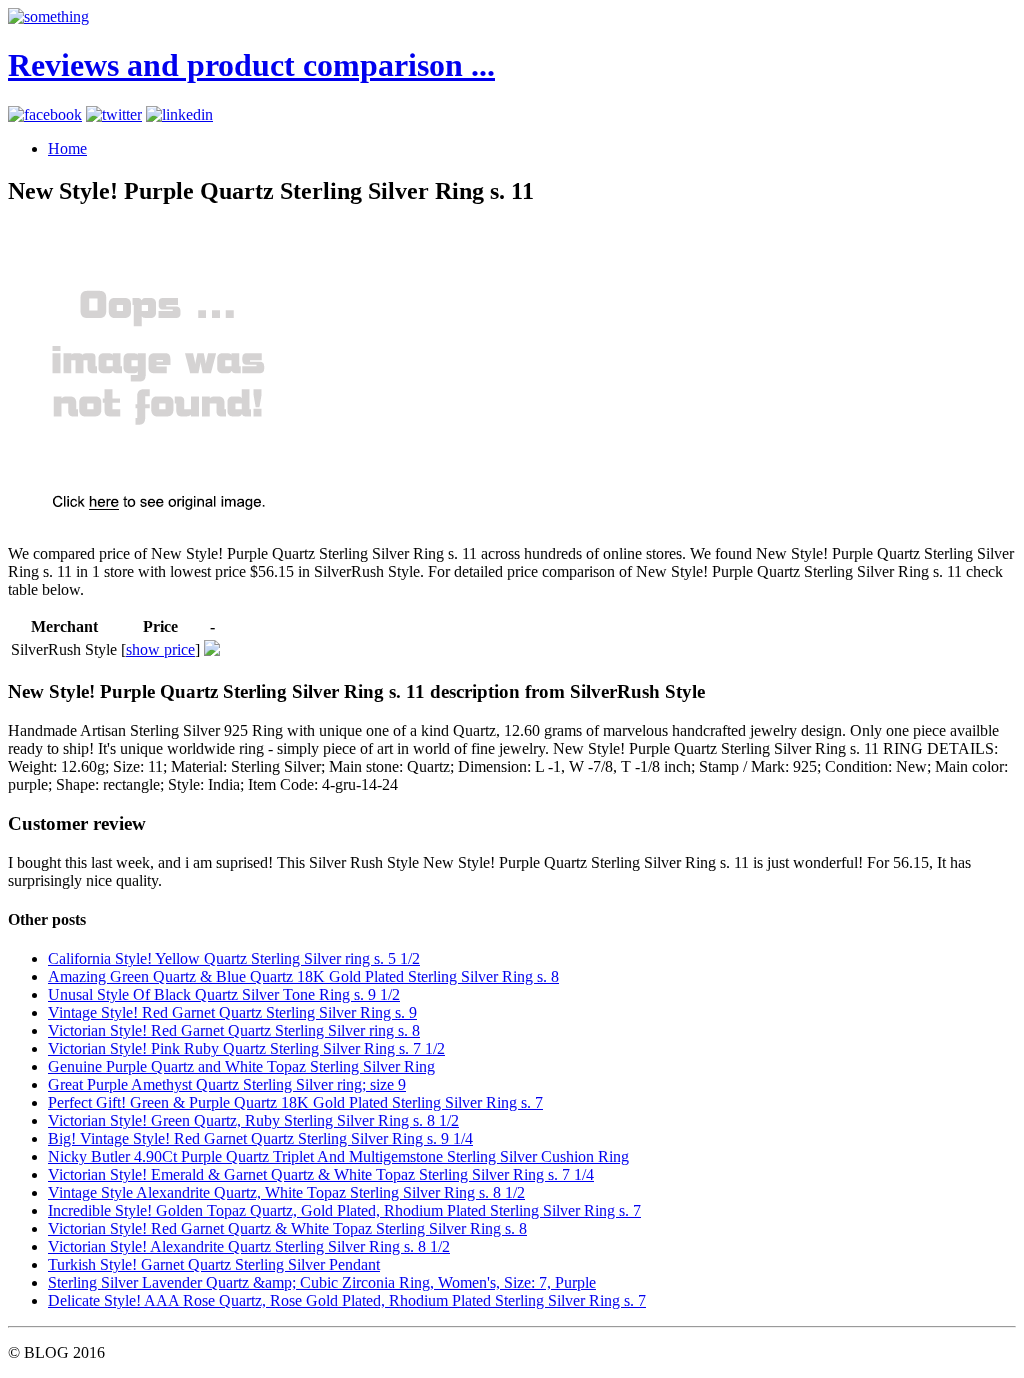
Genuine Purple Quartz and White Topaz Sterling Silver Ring (241, 1066)
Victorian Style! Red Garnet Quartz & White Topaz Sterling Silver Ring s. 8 (287, 1228)
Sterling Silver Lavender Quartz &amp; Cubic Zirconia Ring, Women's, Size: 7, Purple (322, 1282)
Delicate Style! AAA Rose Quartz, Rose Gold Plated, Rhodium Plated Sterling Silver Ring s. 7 (347, 1300)
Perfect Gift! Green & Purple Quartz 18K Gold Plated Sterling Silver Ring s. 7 (295, 1102)
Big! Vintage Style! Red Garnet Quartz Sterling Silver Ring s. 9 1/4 (260, 1138)
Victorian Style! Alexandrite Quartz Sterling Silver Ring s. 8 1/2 (249, 1246)
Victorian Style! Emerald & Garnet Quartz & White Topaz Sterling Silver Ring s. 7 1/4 (321, 1174)
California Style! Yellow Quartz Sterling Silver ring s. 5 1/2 (234, 958)
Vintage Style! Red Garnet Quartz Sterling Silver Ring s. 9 (232, 1012)
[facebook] (45, 114)
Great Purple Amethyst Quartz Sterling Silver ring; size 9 (227, 1084)
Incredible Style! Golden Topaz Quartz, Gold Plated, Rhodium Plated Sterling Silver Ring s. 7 (344, 1210)
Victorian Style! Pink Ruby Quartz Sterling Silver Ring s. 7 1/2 (246, 1048)
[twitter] (114, 114)
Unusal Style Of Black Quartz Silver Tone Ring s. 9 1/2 (224, 994)
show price (160, 649)
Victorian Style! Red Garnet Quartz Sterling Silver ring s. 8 (234, 1030)
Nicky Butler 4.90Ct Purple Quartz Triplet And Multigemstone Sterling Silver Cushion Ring (338, 1156)
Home (67, 148)
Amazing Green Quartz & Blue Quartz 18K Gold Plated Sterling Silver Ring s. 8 (303, 976)
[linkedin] (179, 114)
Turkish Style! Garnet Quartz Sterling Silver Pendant (214, 1264)
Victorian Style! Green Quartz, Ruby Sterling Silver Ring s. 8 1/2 (253, 1120)
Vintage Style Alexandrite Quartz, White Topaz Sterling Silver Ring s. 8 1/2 (286, 1192)
